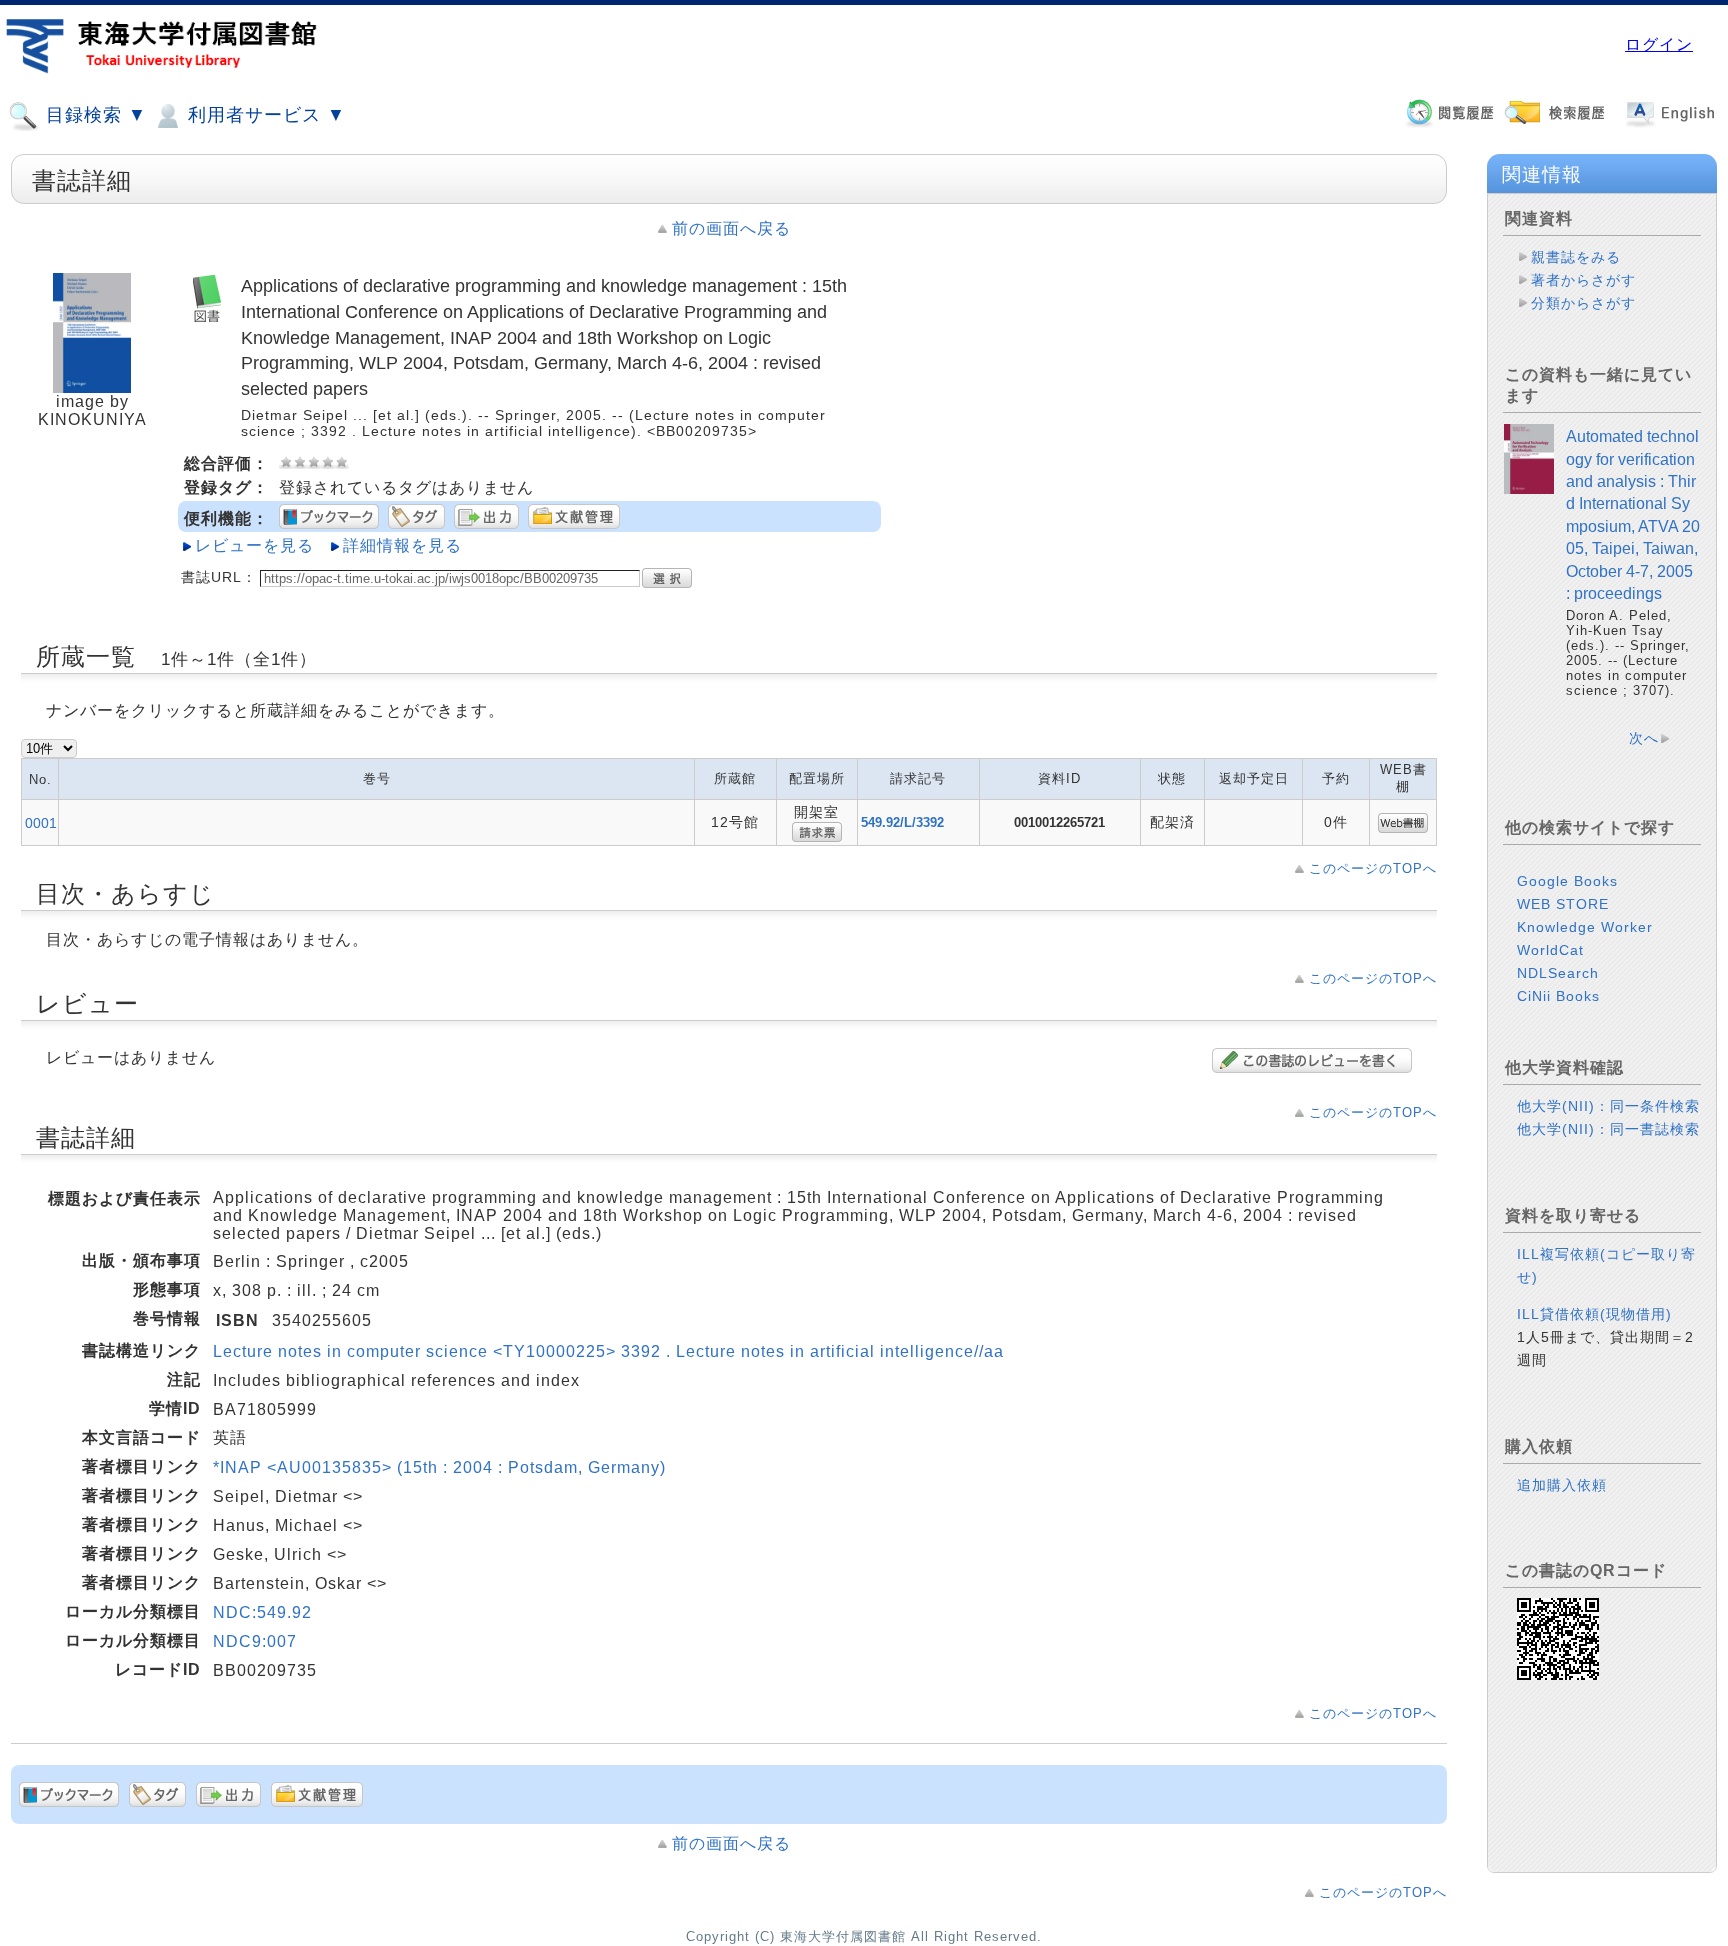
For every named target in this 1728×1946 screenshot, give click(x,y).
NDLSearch (1558, 973)
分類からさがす (1583, 303)
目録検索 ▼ (93, 115)
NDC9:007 (255, 1641)
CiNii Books (1558, 996)
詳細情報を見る (402, 545)
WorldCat (1550, 950)
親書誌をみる (1576, 257)
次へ (1644, 738)
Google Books (1567, 881)
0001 (41, 823)
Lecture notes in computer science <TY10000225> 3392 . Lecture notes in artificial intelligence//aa (608, 1351)
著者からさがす (1583, 280)
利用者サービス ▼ (264, 115)
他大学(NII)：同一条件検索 (1608, 1106)
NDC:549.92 (262, 1612)
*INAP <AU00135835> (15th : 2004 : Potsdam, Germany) (439, 1467)
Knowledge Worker (1585, 927)
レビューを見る (254, 545)
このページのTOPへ (1373, 868)
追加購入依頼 (1562, 1485)
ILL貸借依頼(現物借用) (1594, 1314)
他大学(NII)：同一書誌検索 (1608, 1129)
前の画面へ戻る (731, 228)
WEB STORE (1563, 904)
